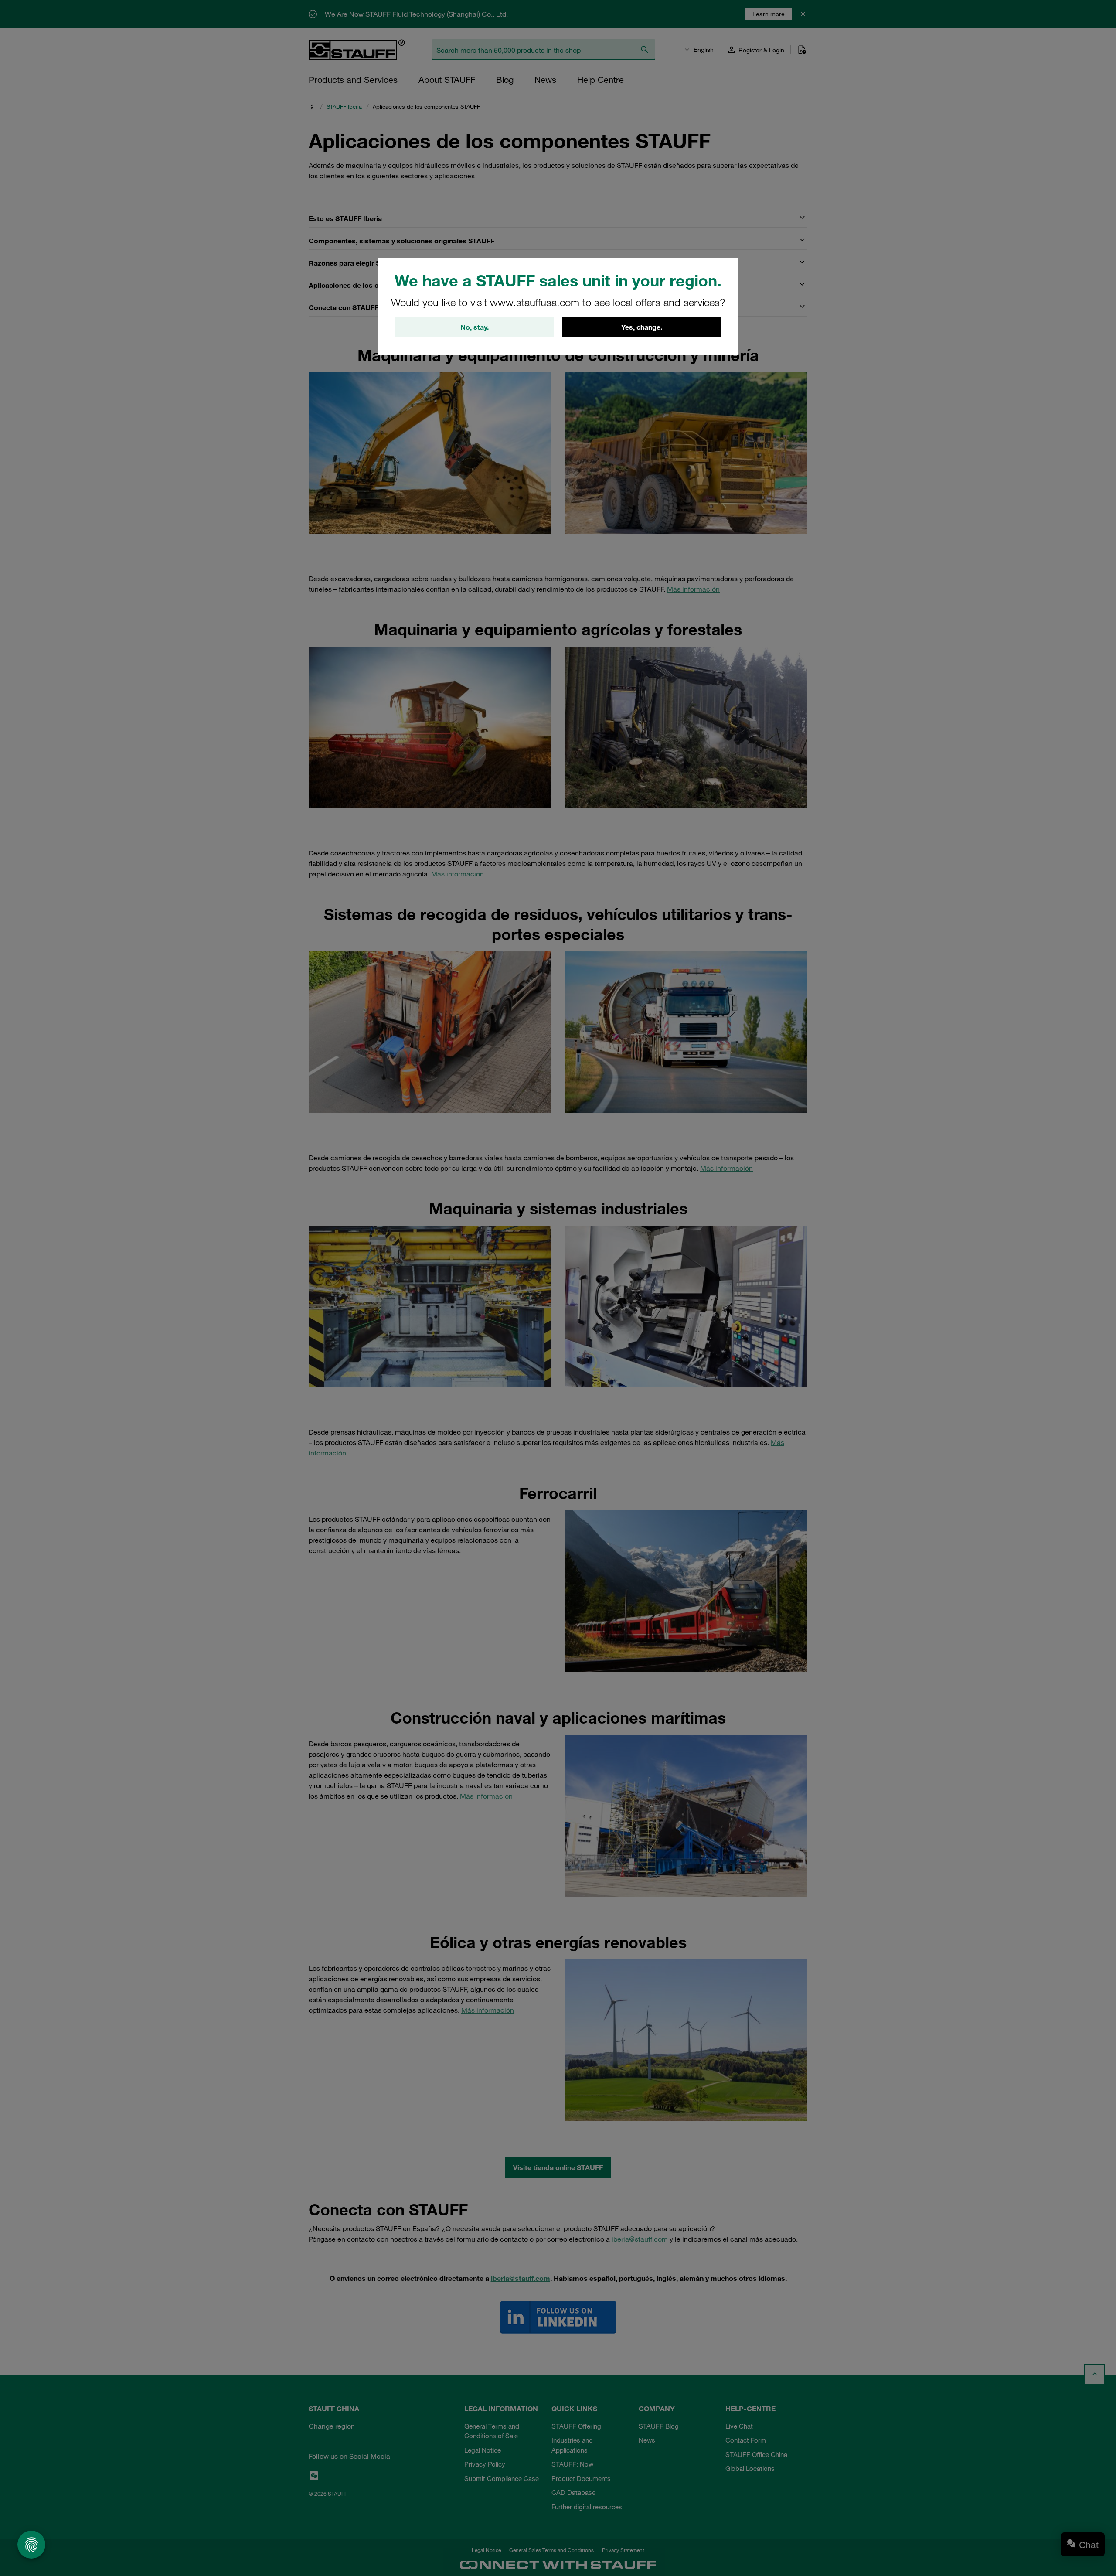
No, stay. (475, 327)
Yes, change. (642, 327)
